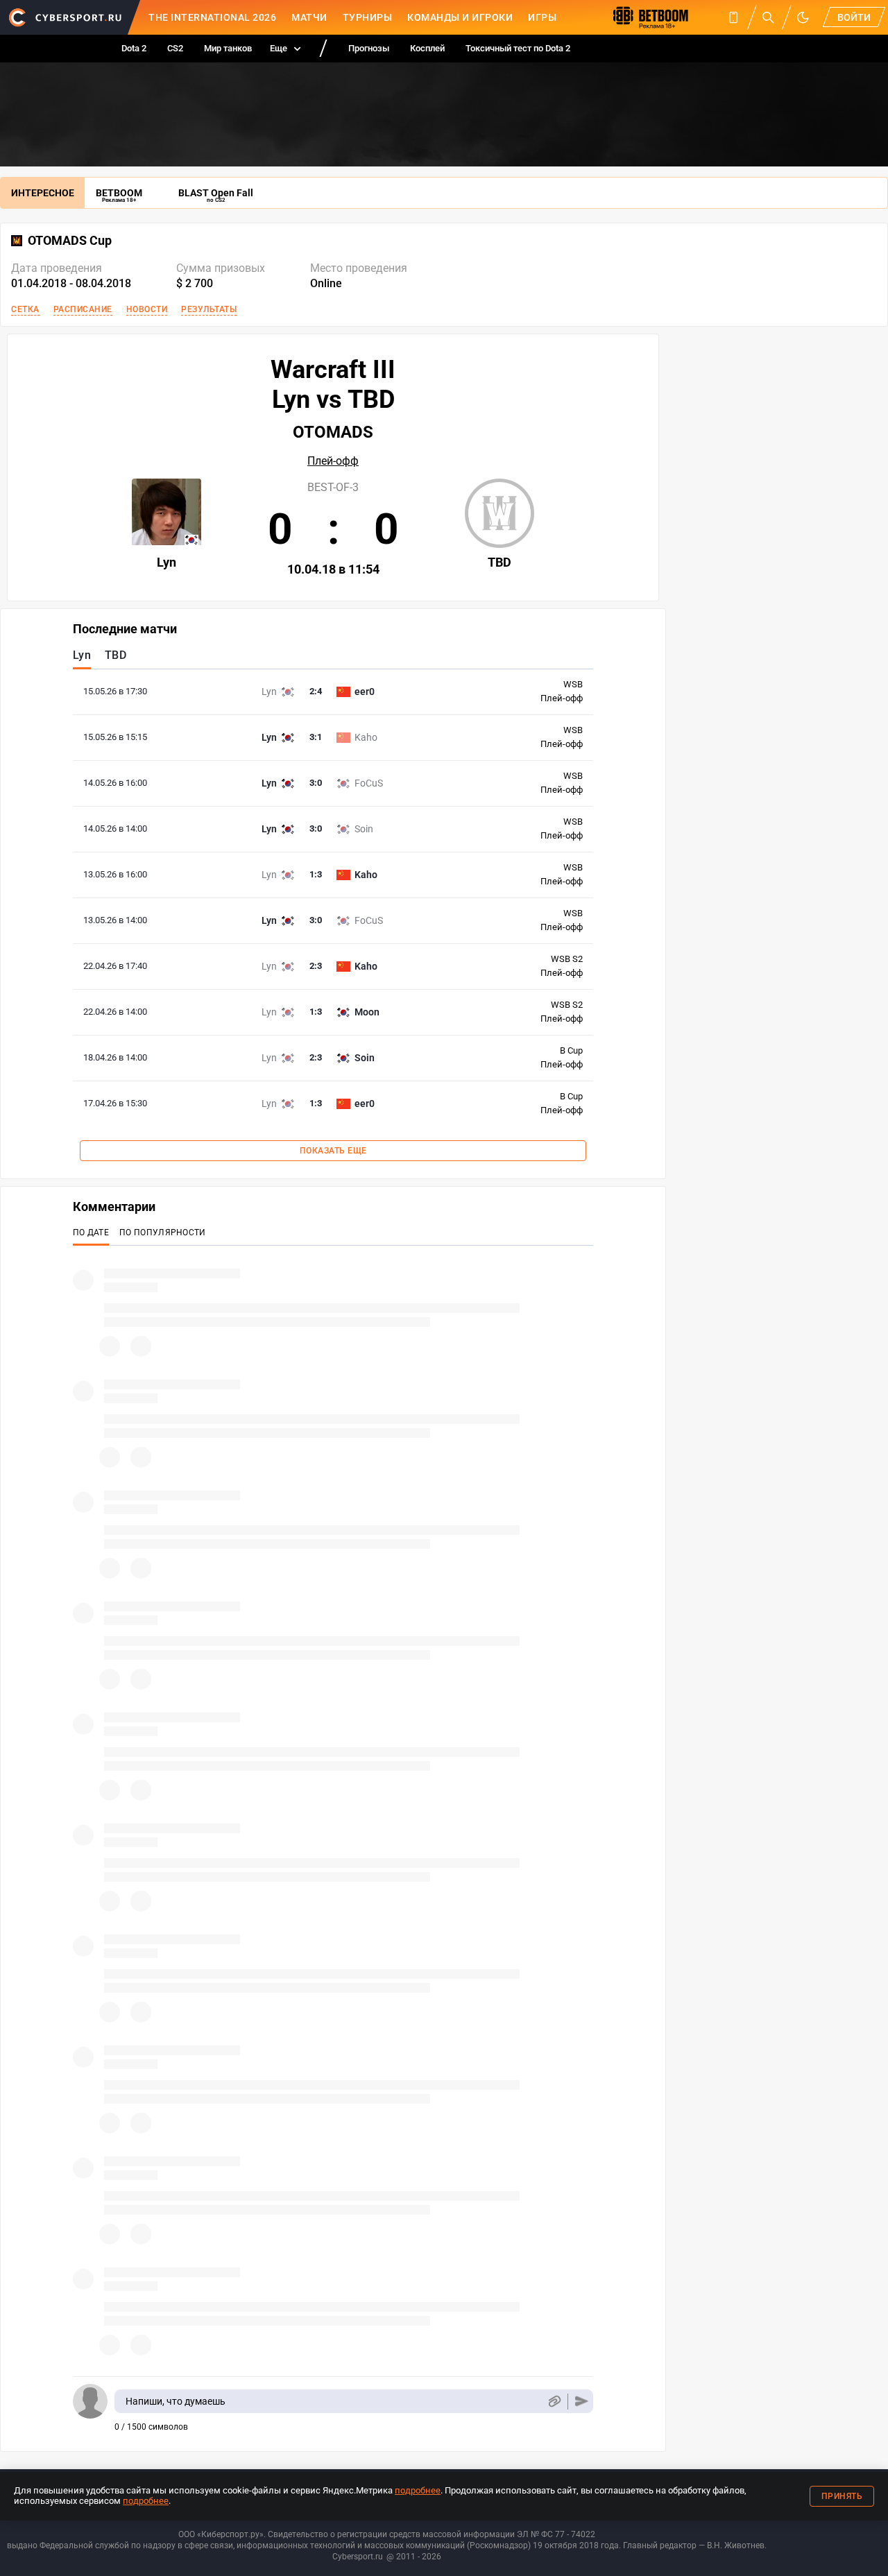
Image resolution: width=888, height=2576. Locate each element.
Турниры (368, 17)
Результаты (209, 309)
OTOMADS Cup (70, 241)
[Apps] (733, 17)
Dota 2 (134, 48)
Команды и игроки (460, 17)
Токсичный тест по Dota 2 (518, 48)
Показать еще (333, 1151)
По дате (91, 1233)
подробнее (418, 2490)
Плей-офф (333, 461)
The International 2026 (212, 17)
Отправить (582, 2402)
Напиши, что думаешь (176, 2401)
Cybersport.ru (358, 2557)
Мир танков (228, 48)
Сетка (25, 309)
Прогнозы (369, 48)
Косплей (427, 48)
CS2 (175, 48)
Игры (542, 17)
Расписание (83, 309)
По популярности (163, 1233)
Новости (147, 309)
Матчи (309, 17)
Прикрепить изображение (554, 2402)
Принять (842, 2496)
